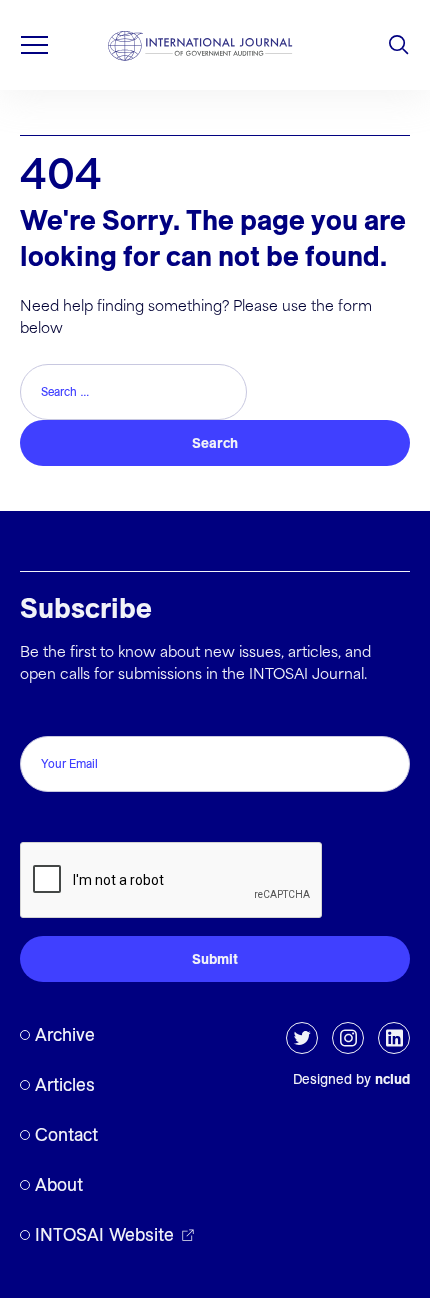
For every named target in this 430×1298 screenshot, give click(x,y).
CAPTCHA (62, 820)
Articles (65, 1084)
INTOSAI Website (104, 1234)
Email (43, 714)
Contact (66, 1134)
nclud (392, 1079)
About (59, 1184)
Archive (65, 1034)
